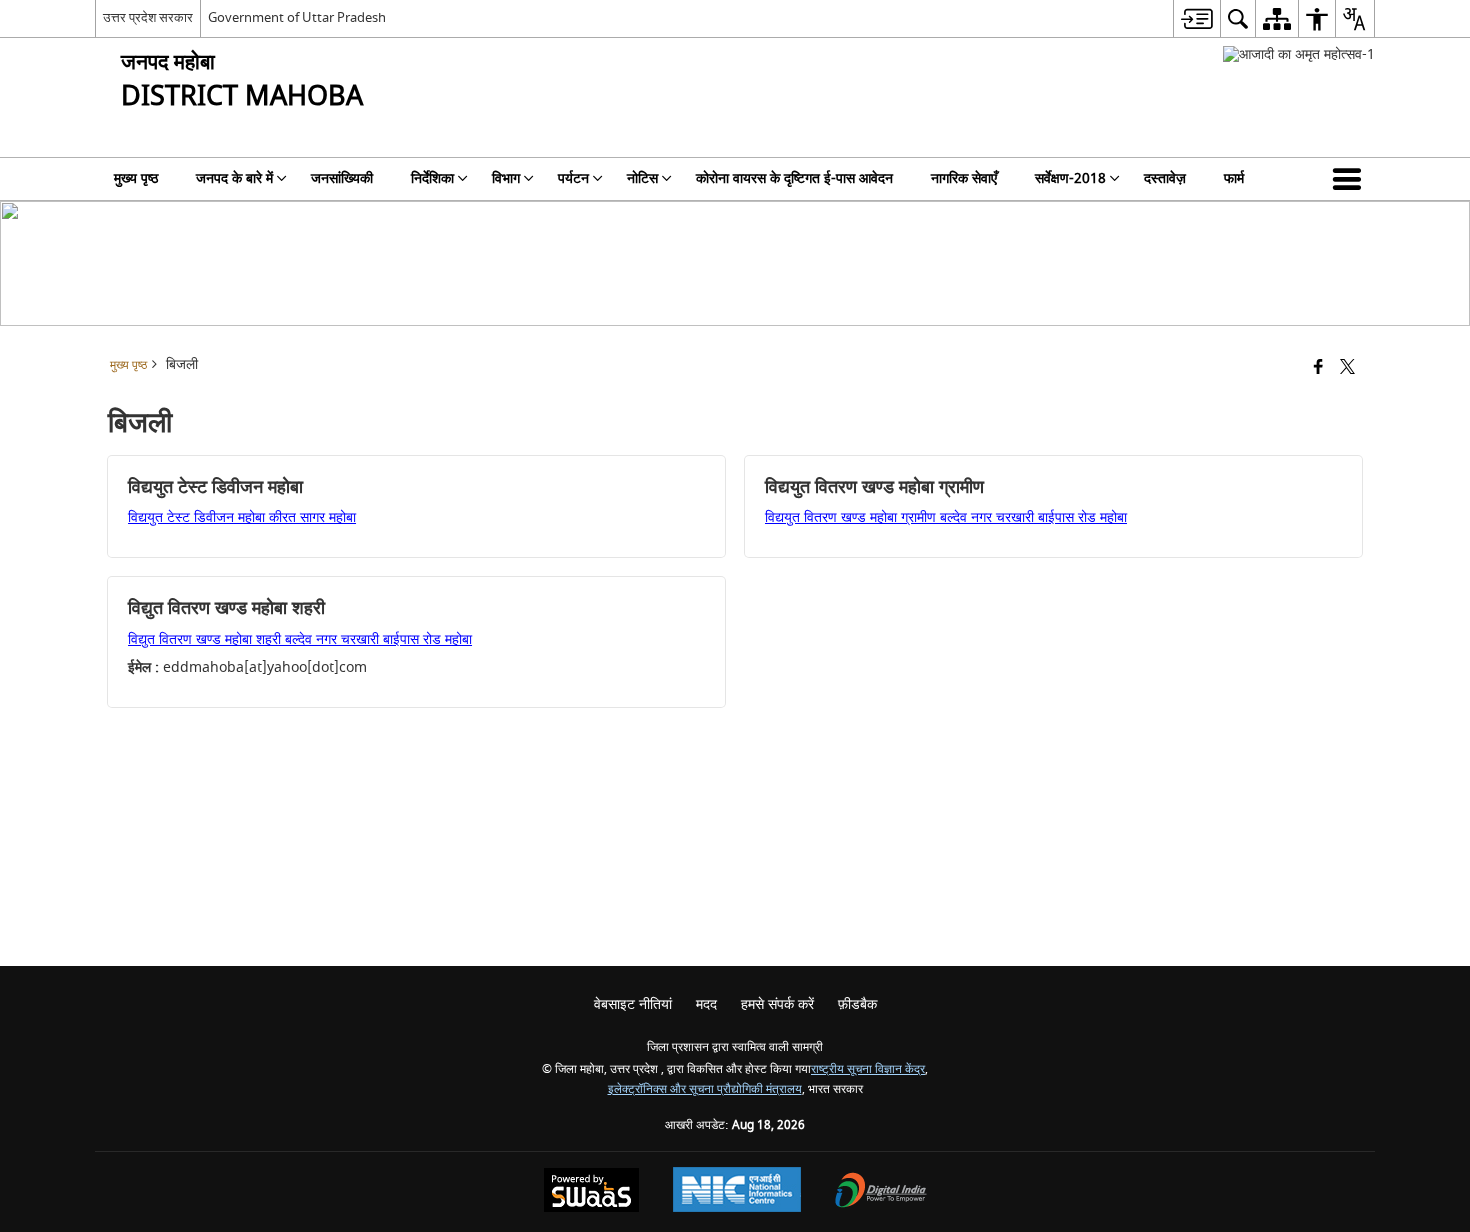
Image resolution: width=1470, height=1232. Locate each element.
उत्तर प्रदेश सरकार (148, 17)
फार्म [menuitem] (1234, 178)
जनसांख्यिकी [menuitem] (342, 178)
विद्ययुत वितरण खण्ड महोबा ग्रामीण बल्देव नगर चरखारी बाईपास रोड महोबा (946, 517)
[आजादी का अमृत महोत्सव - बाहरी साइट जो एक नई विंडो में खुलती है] (1299, 54)
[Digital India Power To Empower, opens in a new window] (881, 1192)
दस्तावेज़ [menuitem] (1165, 178)
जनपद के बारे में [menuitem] (234, 178)
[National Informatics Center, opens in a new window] (737, 1192)
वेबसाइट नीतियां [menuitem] (633, 1004)
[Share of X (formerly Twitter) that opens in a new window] (1347, 368)
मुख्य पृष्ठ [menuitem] (136, 178)
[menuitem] (1196, 18)
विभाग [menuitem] (506, 178)
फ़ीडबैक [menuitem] (857, 1004)
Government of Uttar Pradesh (297, 17)
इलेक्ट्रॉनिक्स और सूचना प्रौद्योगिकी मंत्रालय (705, 1089)
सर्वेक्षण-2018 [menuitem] (1070, 178)
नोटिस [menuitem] (642, 178)
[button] (1351, 179)
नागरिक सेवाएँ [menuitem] (964, 178)
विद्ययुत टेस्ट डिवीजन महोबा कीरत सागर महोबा (242, 517)
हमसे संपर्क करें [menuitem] (777, 1004)
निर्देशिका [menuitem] (432, 178)
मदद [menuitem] (706, 1004)
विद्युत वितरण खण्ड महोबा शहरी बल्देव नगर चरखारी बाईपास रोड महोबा (300, 639)
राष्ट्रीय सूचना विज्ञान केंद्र (868, 1069)
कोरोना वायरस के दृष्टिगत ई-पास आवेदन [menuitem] (794, 178)
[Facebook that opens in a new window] (1318, 368)
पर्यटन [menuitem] (573, 178)
